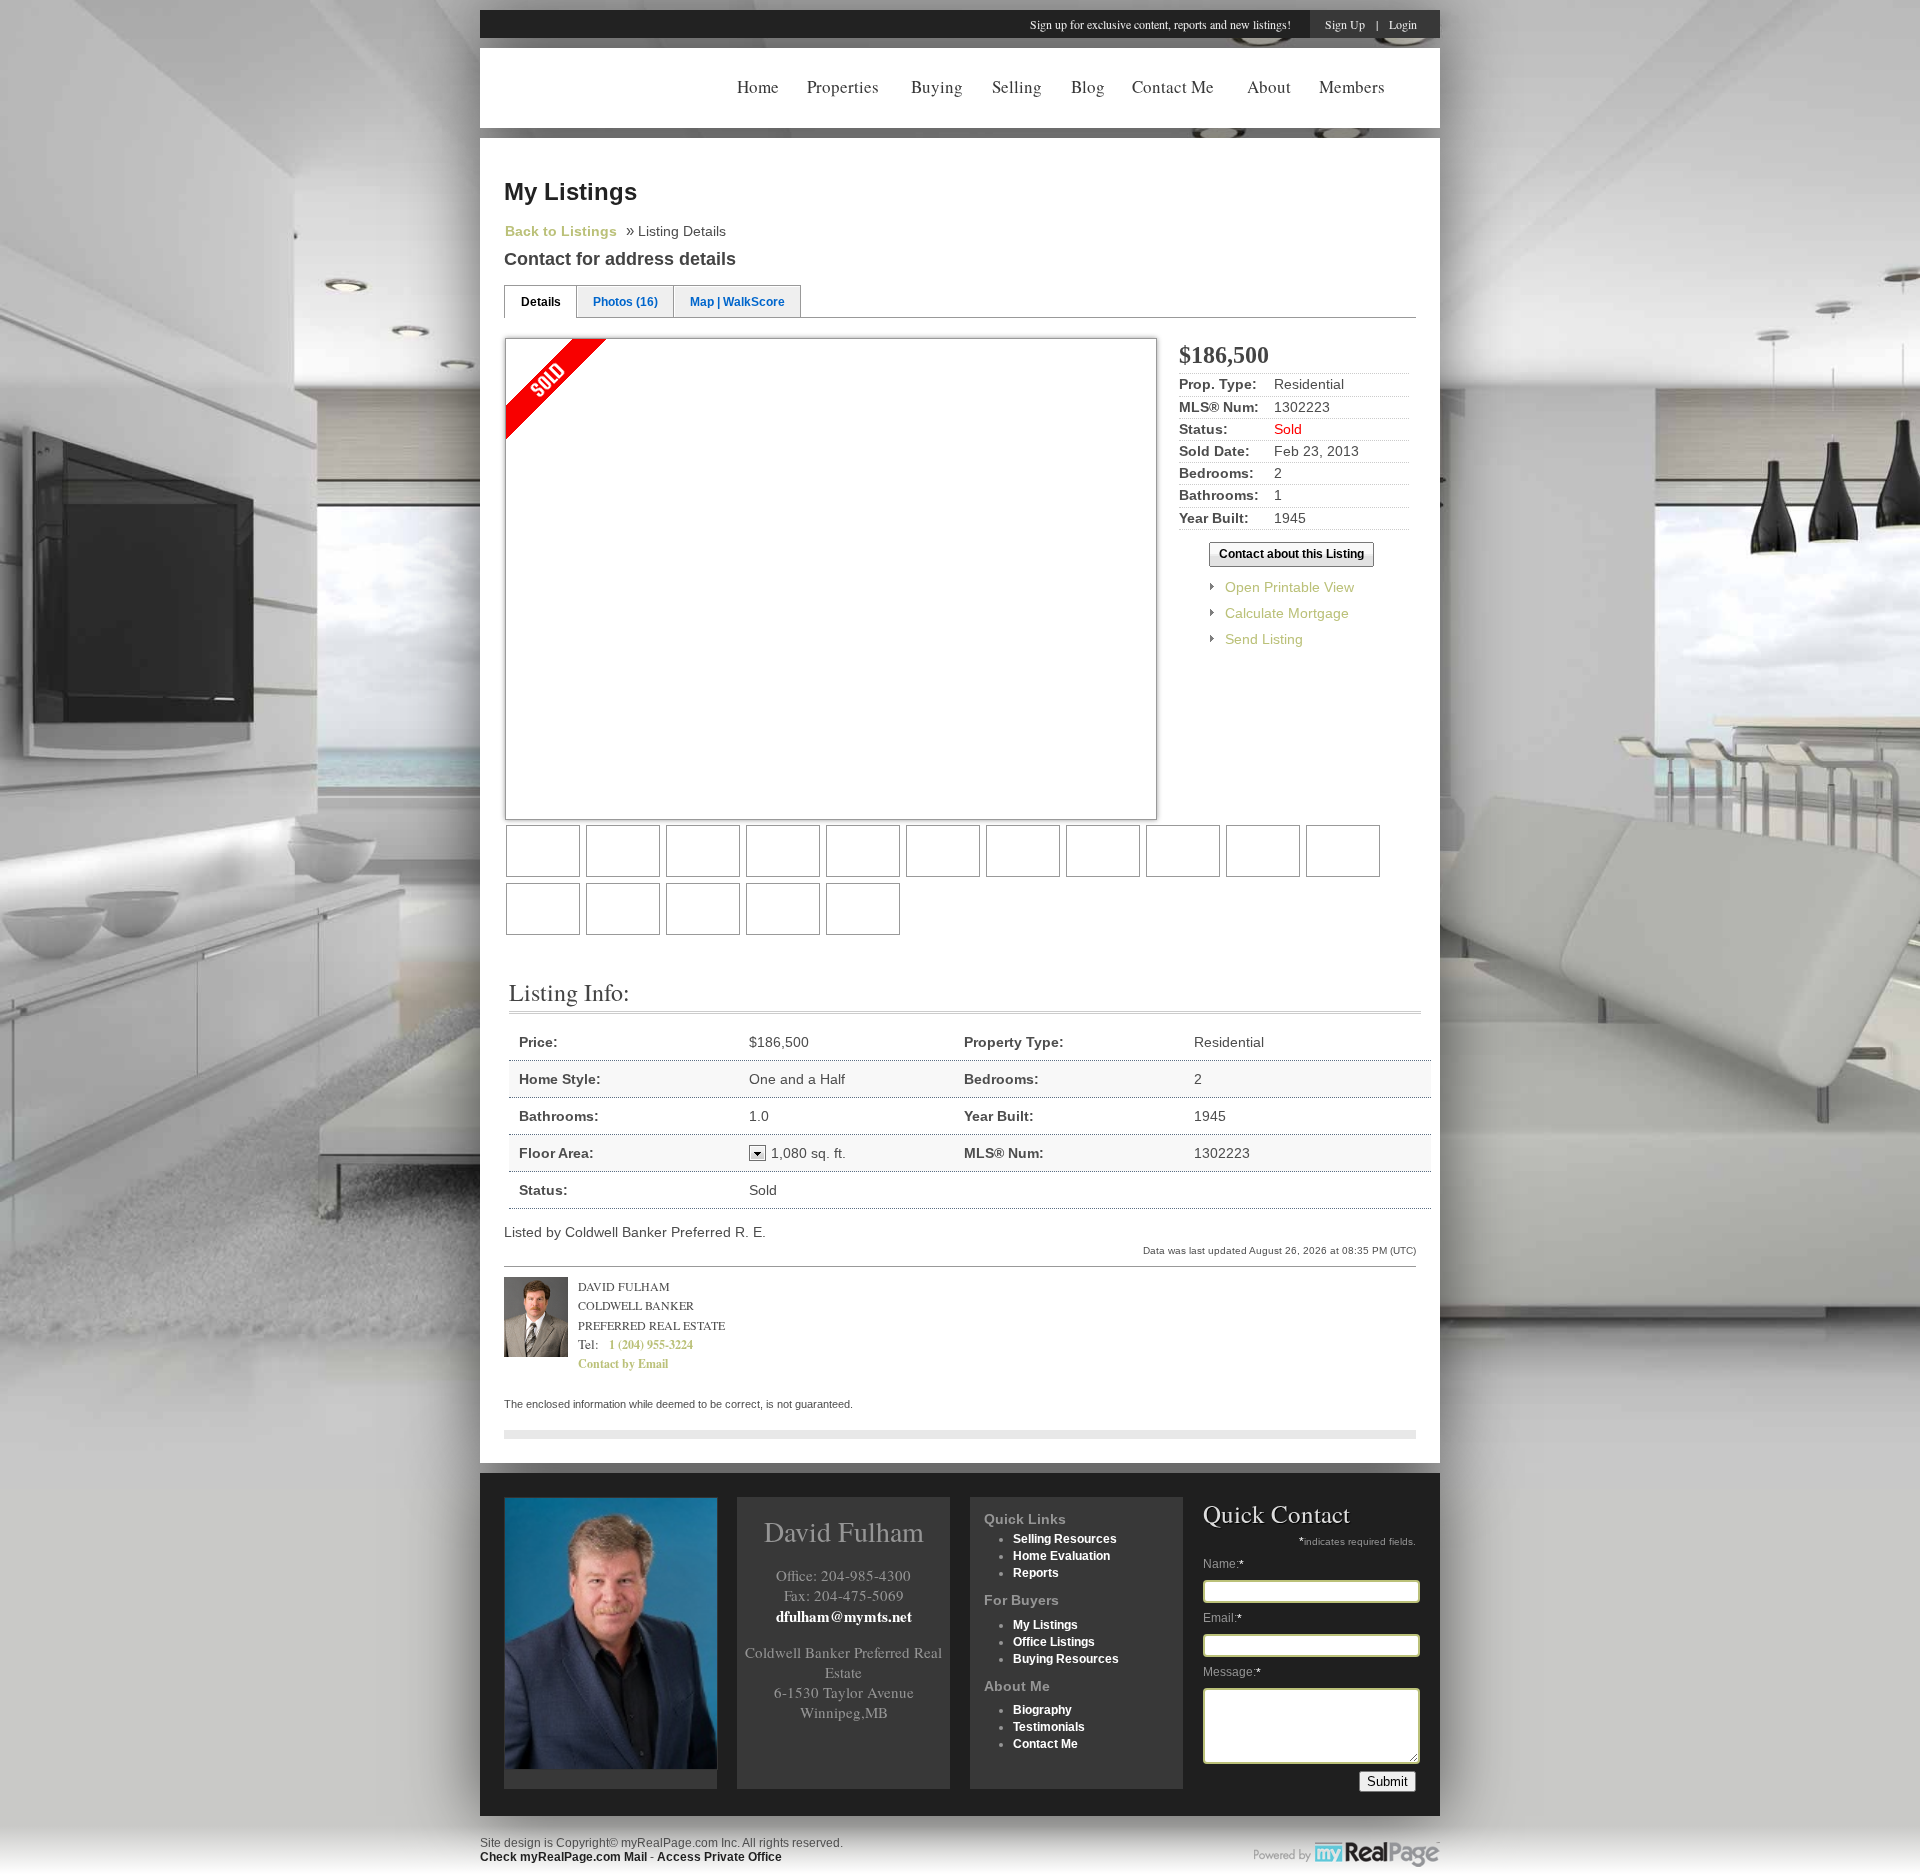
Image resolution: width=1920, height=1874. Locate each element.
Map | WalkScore (737, 302)
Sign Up (1345, 24)
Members (1352, 85)
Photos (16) (625, 302)
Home (758, 85)
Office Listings (1054, 1642)
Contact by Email (623, 1363)
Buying (937, 85)
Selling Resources (1065, 1539)
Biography (1042, 1710)
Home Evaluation (1061, 1556)
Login (1403, 24)
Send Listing (1264, 639)
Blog (1088, 85)
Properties (843, 85)
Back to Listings (561, 231)
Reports (1036, 1573)
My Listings (1045, 1625)
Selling (1017, 85)
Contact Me (1173, 85)
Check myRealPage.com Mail (563, 1857)
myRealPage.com (1347, 1855)
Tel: (588, 1344)
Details (541, 302)
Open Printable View (1289, 587)
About (1269, 85)
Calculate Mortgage (1287, 613)
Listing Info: (569, 992)
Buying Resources (1066, 1659)
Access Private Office (719, 1857)
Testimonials (1049, 1727)
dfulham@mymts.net (844, 1616)
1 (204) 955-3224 (651, 1344)
